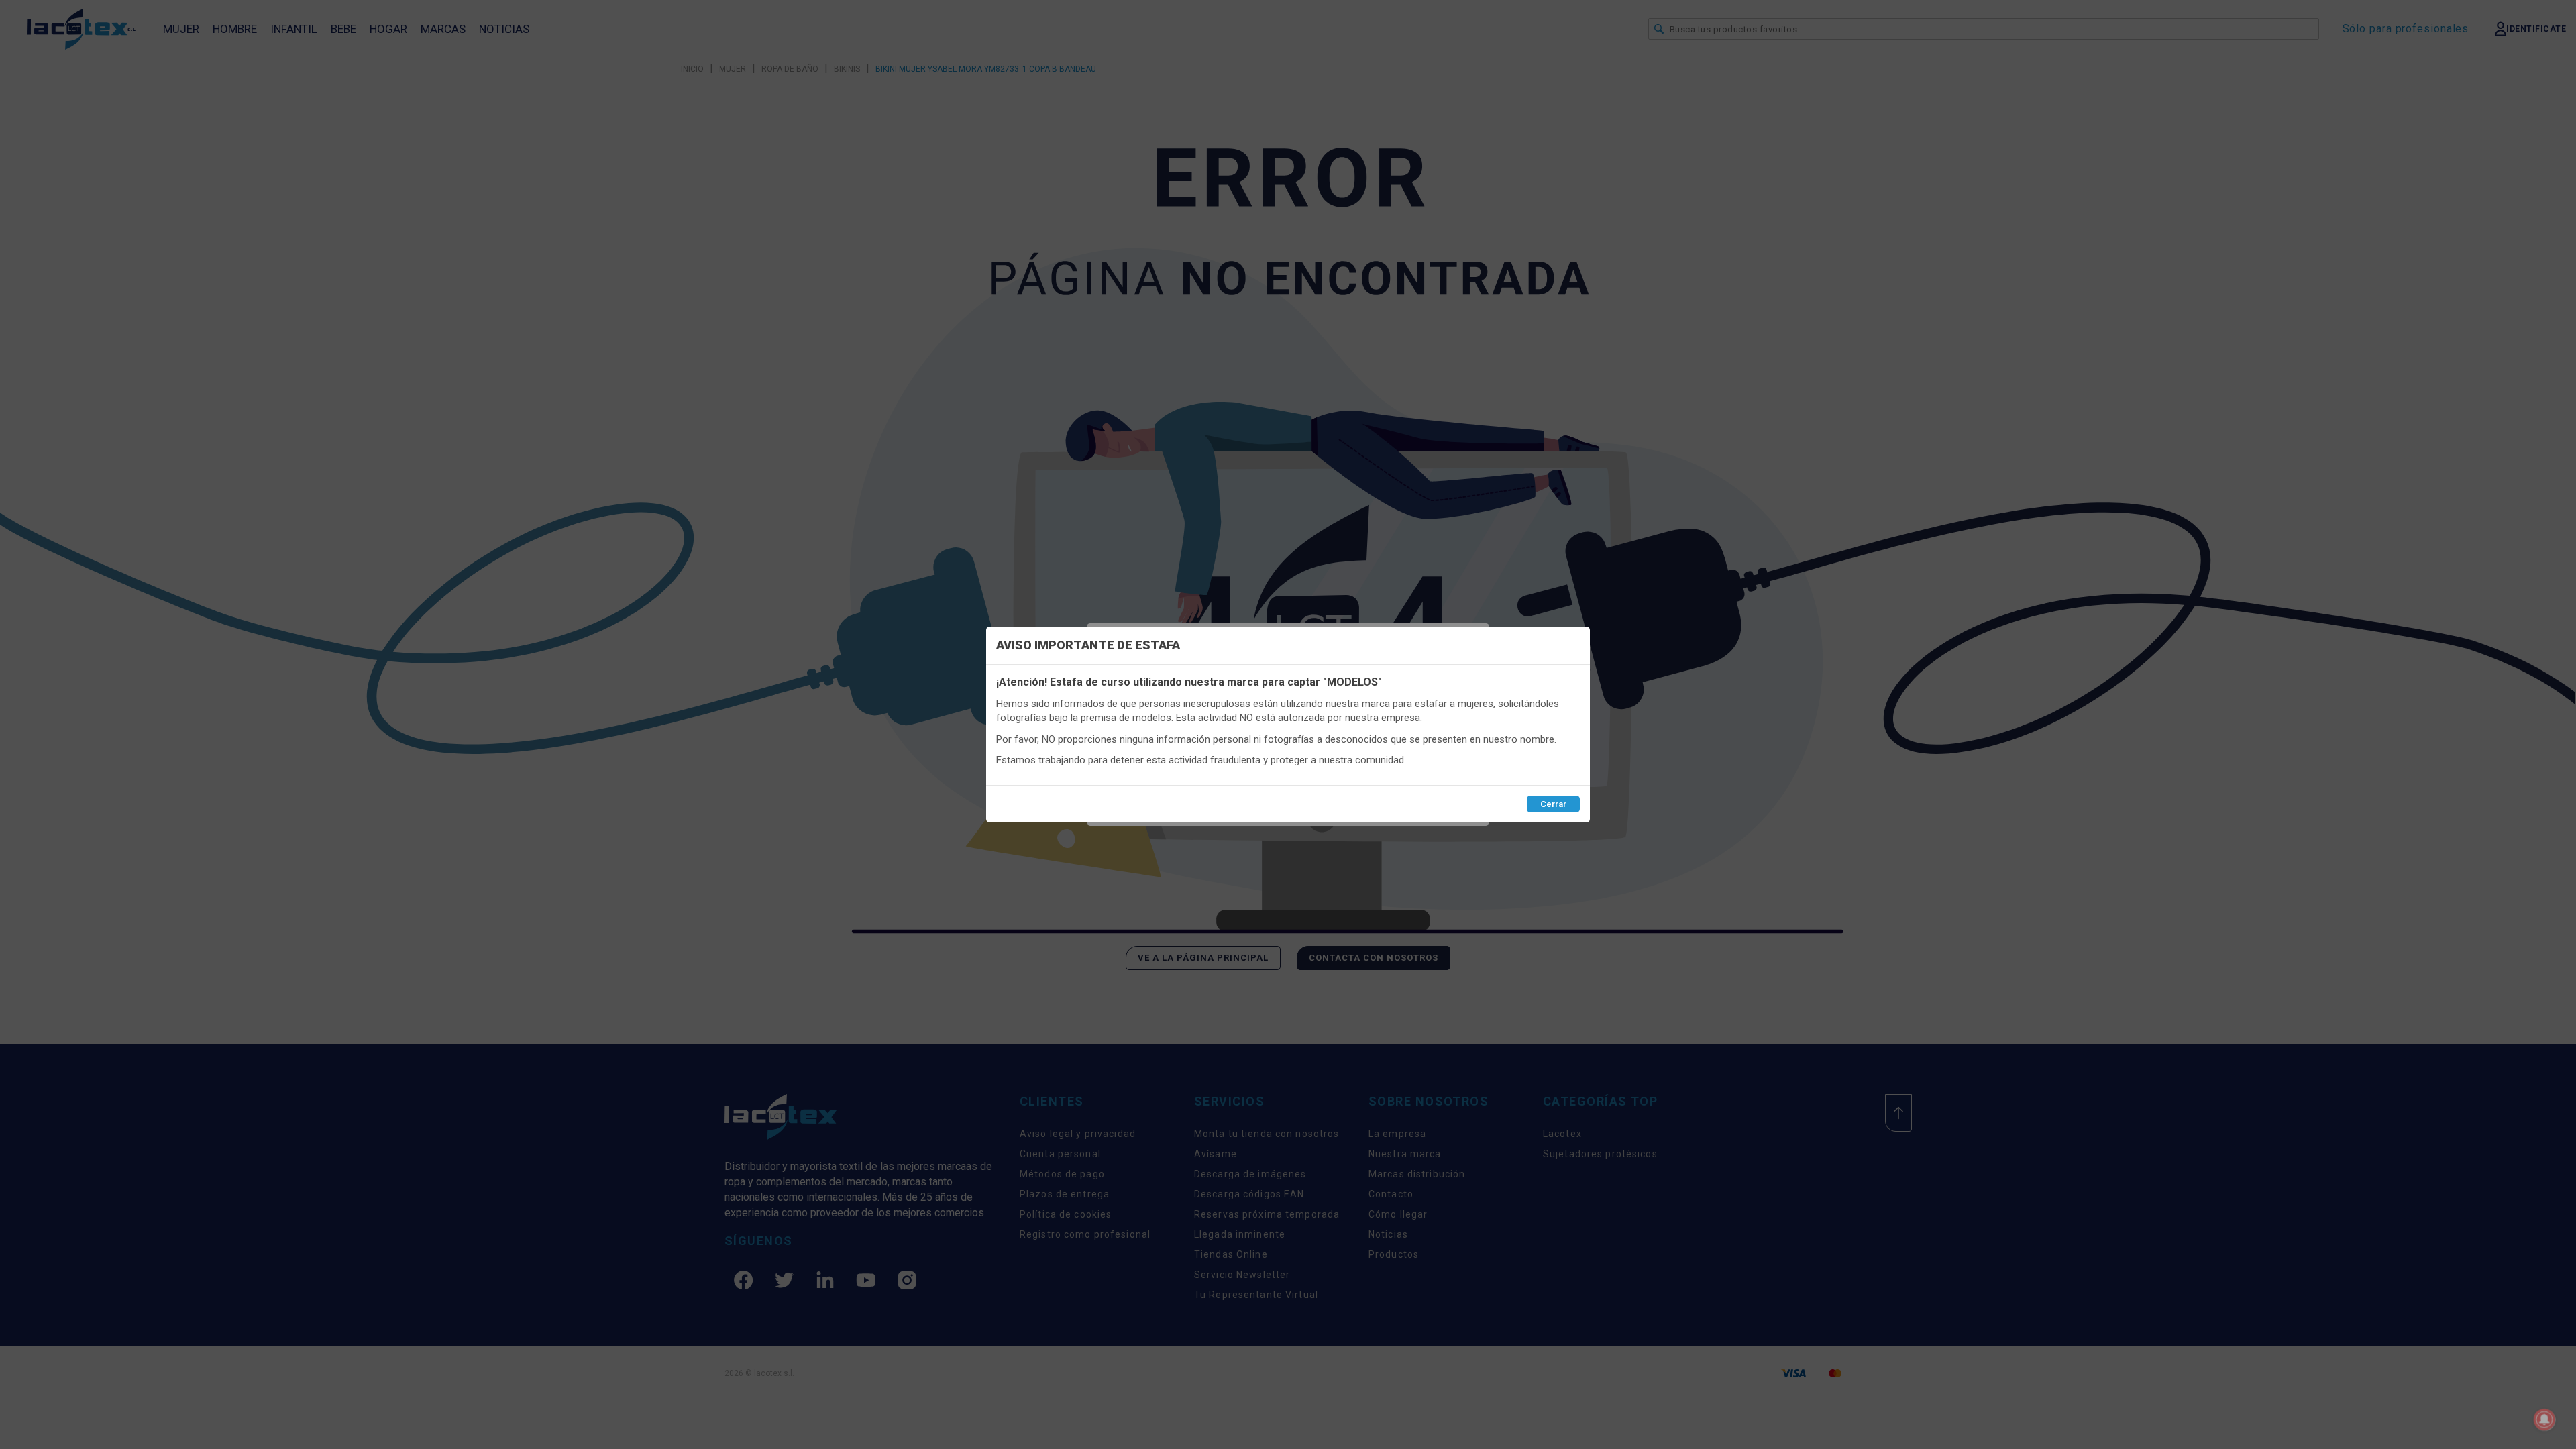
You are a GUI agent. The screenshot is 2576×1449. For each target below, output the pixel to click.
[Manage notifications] (2544, 1419)
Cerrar (1553, 804)
